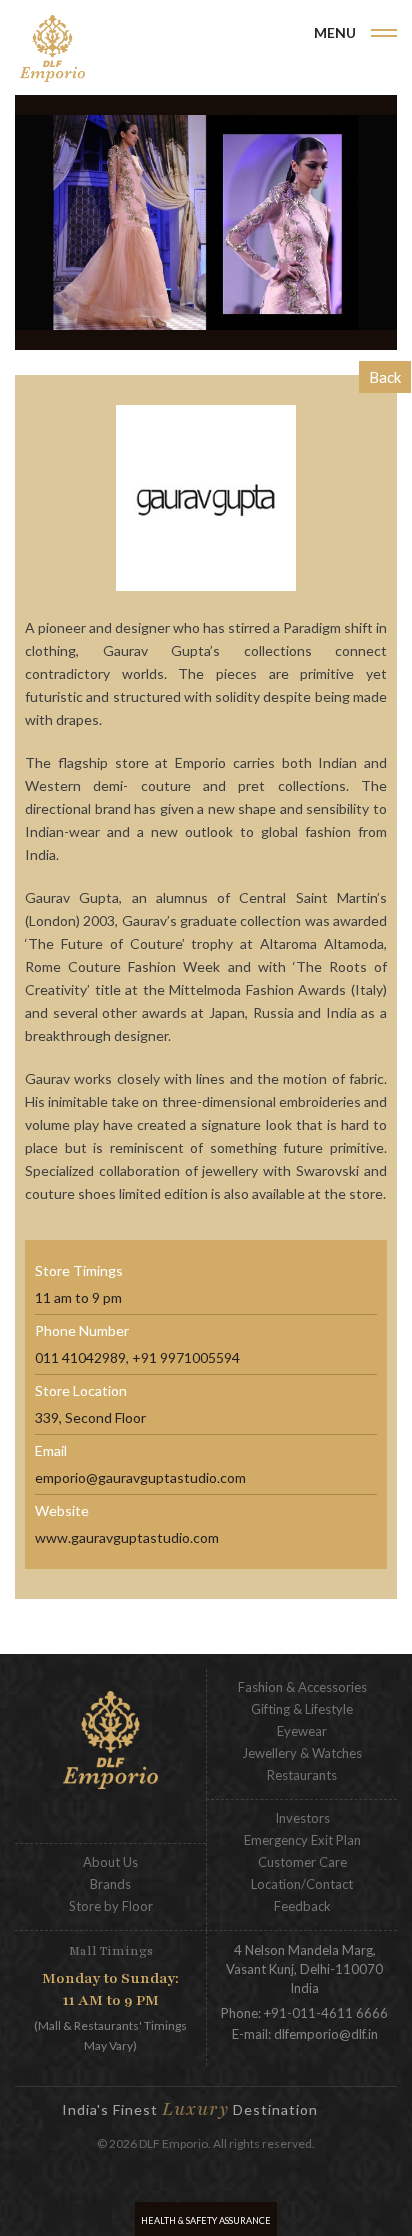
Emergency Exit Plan (302, 1840)
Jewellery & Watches (302, 1753)
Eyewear (302, 1731)
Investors (302, 1818)
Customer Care (302, 1862)
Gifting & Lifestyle (302, 1709)
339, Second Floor (90, 1417)
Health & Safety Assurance (206, 2220)
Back (385, 377)
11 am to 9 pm (78, 1297)
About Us (110, 1862)
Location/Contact (302, 1884)
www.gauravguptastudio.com (127, 1537)
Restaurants (302, 1775)
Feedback (302, 1906)
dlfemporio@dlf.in (326, 2034)
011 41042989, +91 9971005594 (137, 1357)
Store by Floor (111, 1906)
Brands (110, 1884)
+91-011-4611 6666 (326, 2013)
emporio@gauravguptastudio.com (140, 1477)
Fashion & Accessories (302, 1687)
